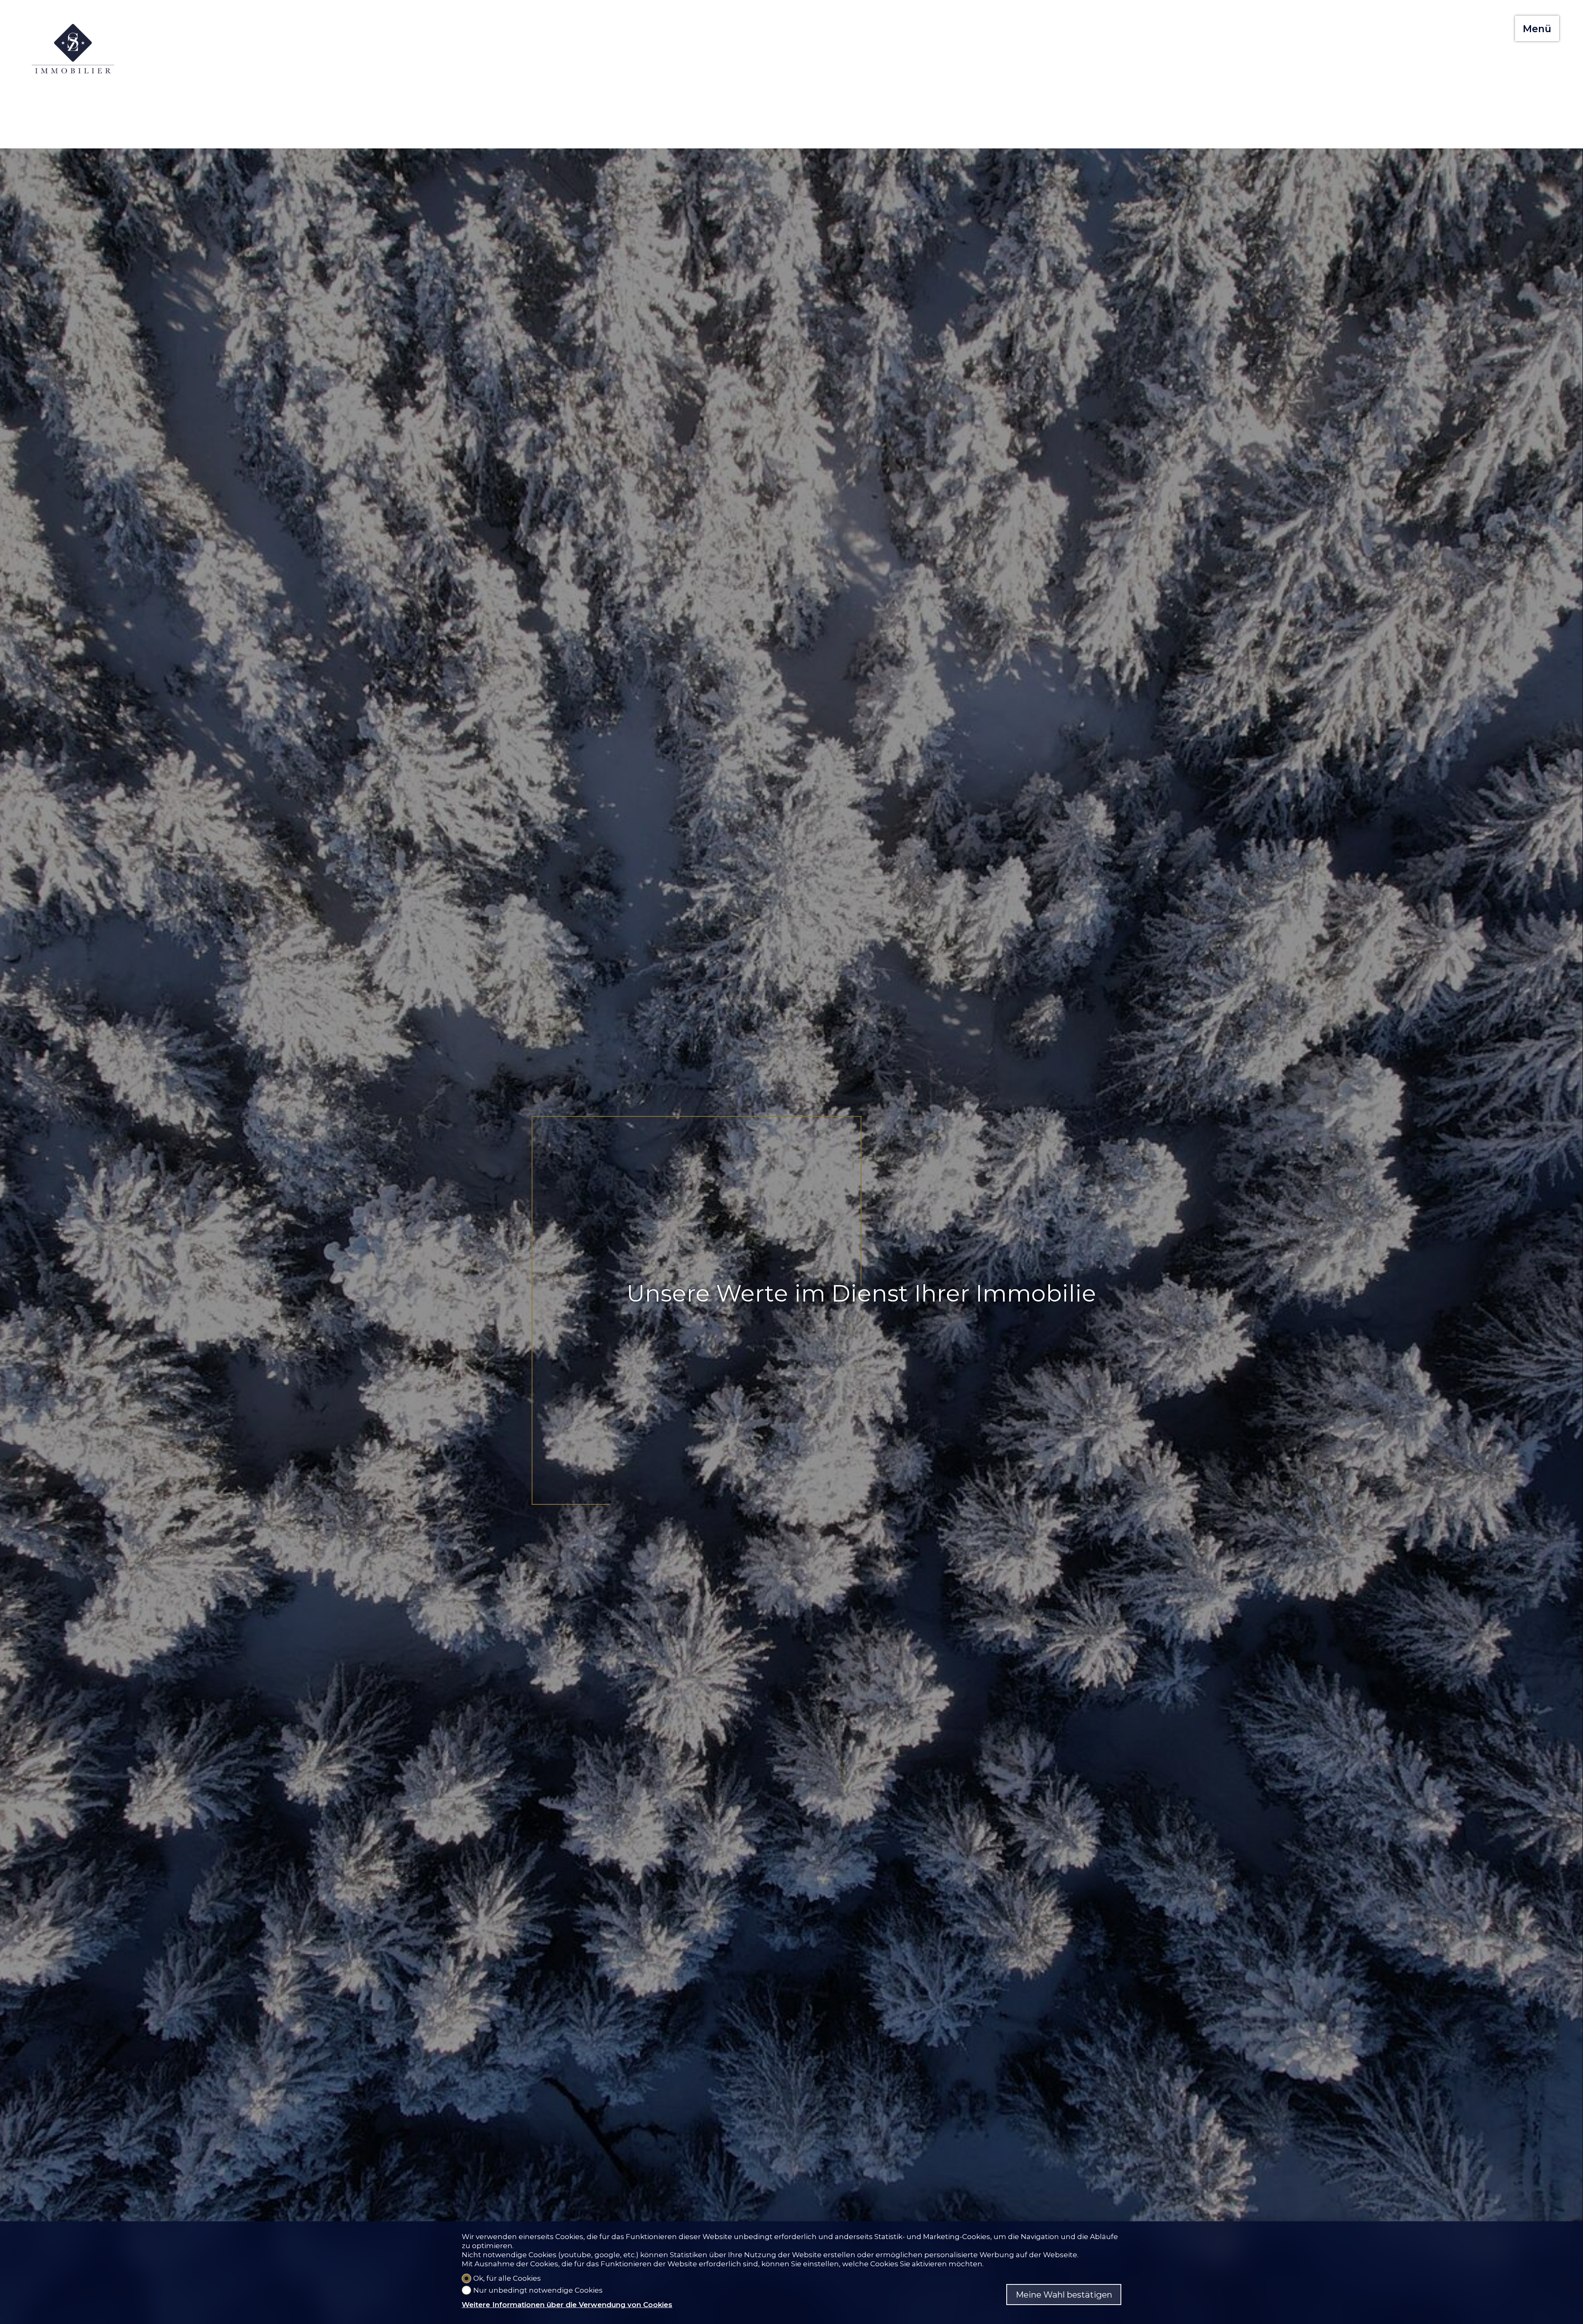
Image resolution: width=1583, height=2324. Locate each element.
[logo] (73, 49)
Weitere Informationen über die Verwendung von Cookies (567, 2305)
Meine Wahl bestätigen (1064, 2295)
